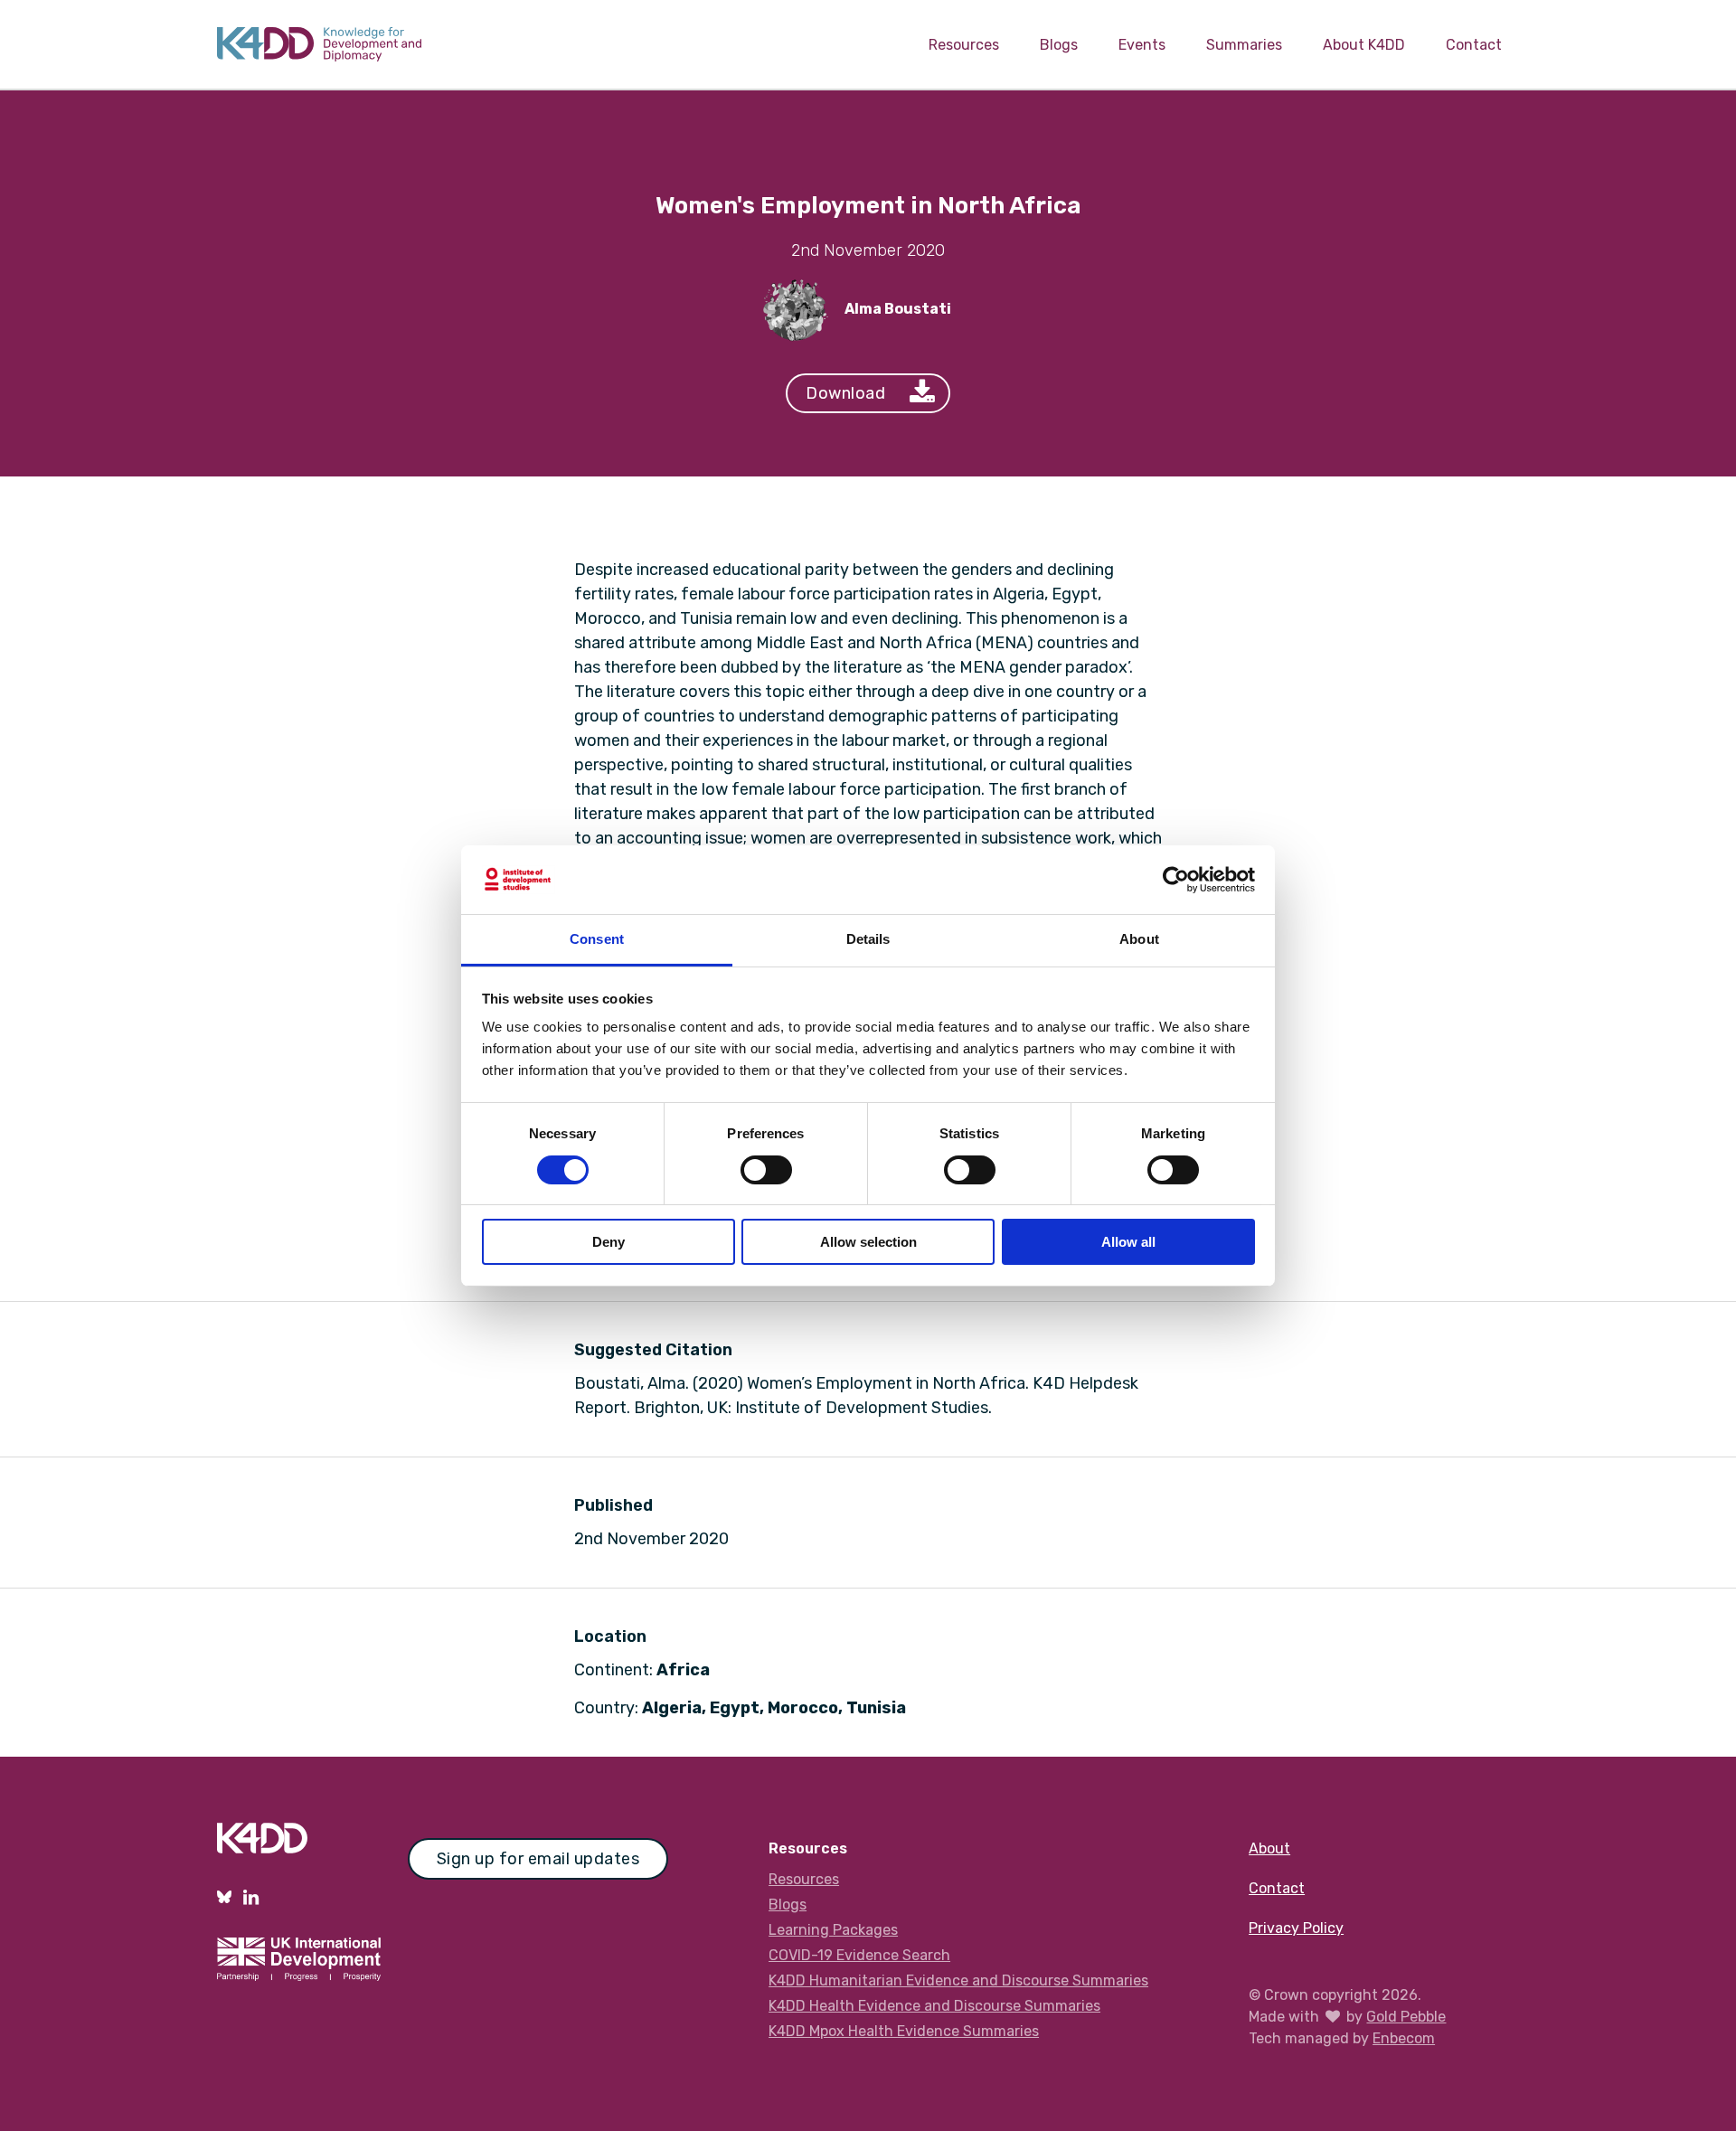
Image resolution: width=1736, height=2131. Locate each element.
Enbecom (1404, 2038)
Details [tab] (868, 939)
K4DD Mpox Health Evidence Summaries (904, 2031)
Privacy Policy (1296, 1928)
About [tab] (1139, 939)
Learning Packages (833, 1930)
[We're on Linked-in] (251, 1897)
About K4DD (1364, 45)
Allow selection (868, 1242)
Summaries (1244, 45)
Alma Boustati (898, 309)
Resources (964, 45)
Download (845, 393)
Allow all (1128, 1242)
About (1269, 1848)
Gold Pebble (1406, 2017)
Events (1142, 45)
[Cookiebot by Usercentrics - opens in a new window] (1176, 880)
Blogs (1059, 45)
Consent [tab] (597, 939)
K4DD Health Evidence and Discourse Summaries (934, 2006)
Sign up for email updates (538, 1859)
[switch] (766, 1170)
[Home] (319, 44)
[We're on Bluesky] (224, 1897)
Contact (1474, 45)
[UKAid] (299, 1964)
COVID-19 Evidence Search (859, 1955)
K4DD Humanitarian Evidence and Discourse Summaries (958, 1980)
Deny (609, 1242)
